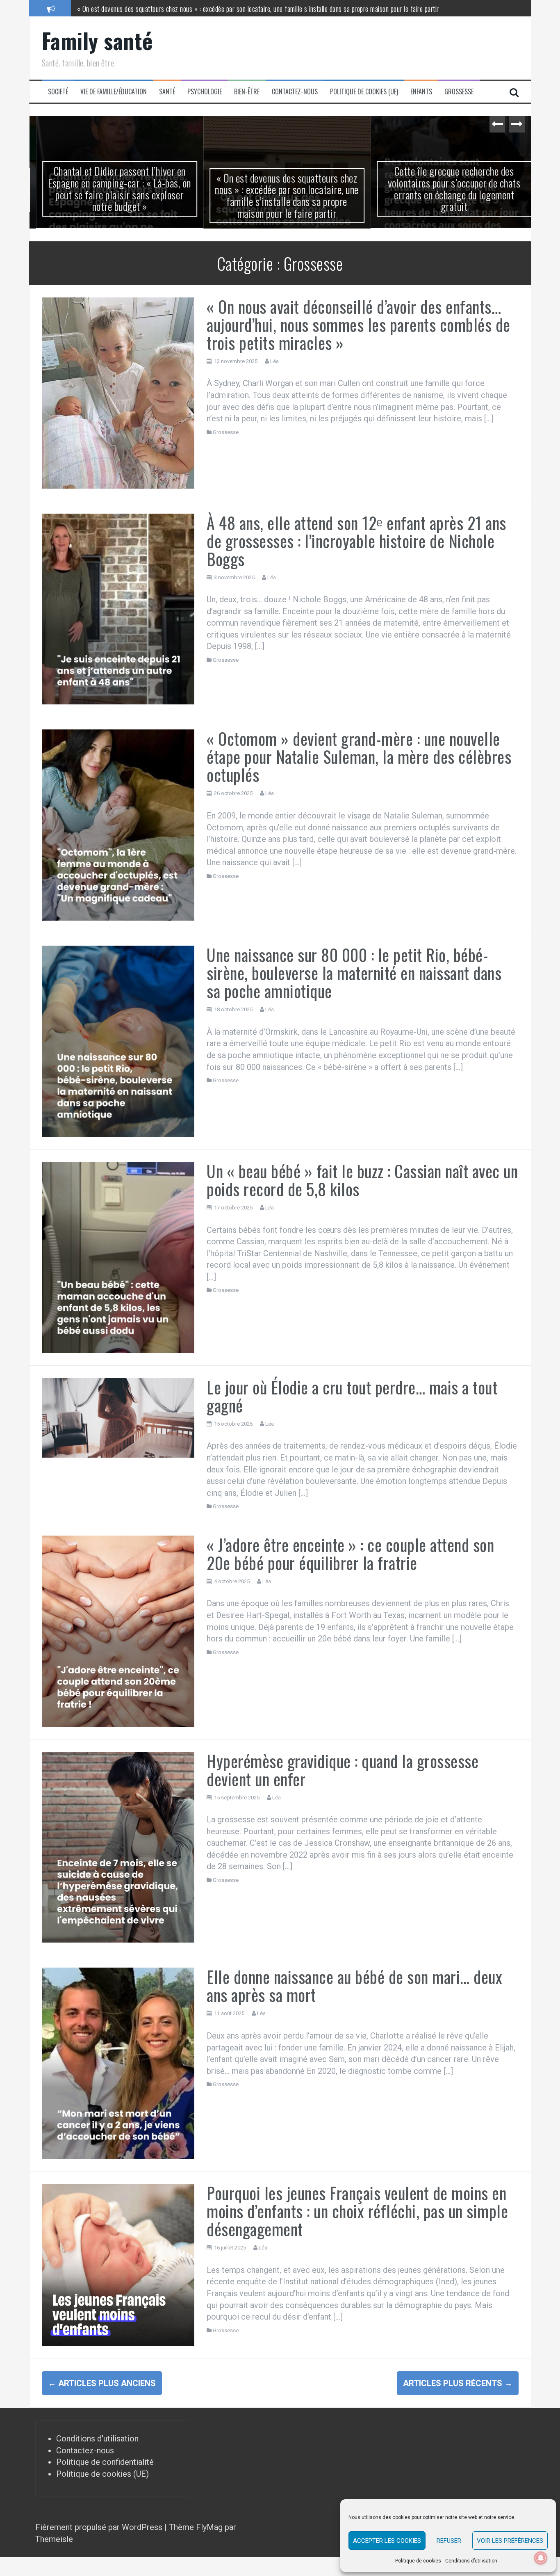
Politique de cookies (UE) (364, 92)
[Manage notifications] (541, 2558)
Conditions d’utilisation (471, 2561)
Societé (58, 92)
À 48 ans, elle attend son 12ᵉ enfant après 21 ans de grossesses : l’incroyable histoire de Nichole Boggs (356, 540)
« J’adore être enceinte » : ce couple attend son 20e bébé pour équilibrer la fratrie (350, 1553)
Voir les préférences (510, 2541)
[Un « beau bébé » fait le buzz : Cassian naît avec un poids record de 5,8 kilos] (118, 1256)
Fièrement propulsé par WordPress (100, 2527)
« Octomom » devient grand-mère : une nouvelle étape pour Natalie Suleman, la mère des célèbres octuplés (359, 756)
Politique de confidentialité (105, 2462)
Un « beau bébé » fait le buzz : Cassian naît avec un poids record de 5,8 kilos (362, 1179)
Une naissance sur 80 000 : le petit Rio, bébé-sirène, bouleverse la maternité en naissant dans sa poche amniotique (354, 972)
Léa (274, 360)
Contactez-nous (295, 92)
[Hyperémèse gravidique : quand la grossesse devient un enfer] (118, 1846)
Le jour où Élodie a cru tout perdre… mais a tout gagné (352, 1395)
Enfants (421, 92)
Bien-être (247, 92)
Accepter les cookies (387, 2541)
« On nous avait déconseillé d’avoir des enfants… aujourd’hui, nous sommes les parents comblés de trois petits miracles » (359, 324)
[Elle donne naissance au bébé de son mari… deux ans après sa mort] (118, 2062)
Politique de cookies (418, 2561)
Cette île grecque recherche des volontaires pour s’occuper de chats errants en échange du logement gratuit (448, 189)
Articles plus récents (458, 2382)
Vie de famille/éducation (114, 92)
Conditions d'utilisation (97, 2438)
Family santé (97, 40)
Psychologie (205, 92)
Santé (167, 92)
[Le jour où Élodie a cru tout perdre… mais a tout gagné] (118, 1417)
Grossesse (459, 92)
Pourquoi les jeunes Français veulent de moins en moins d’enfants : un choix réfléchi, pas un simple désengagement (357, 2210)
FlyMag (209, 2527)
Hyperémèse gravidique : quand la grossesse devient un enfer (343, 1769)
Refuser (449, 2541)
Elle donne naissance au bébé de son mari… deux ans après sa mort (354, 1985)
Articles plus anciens (102, 2382)
